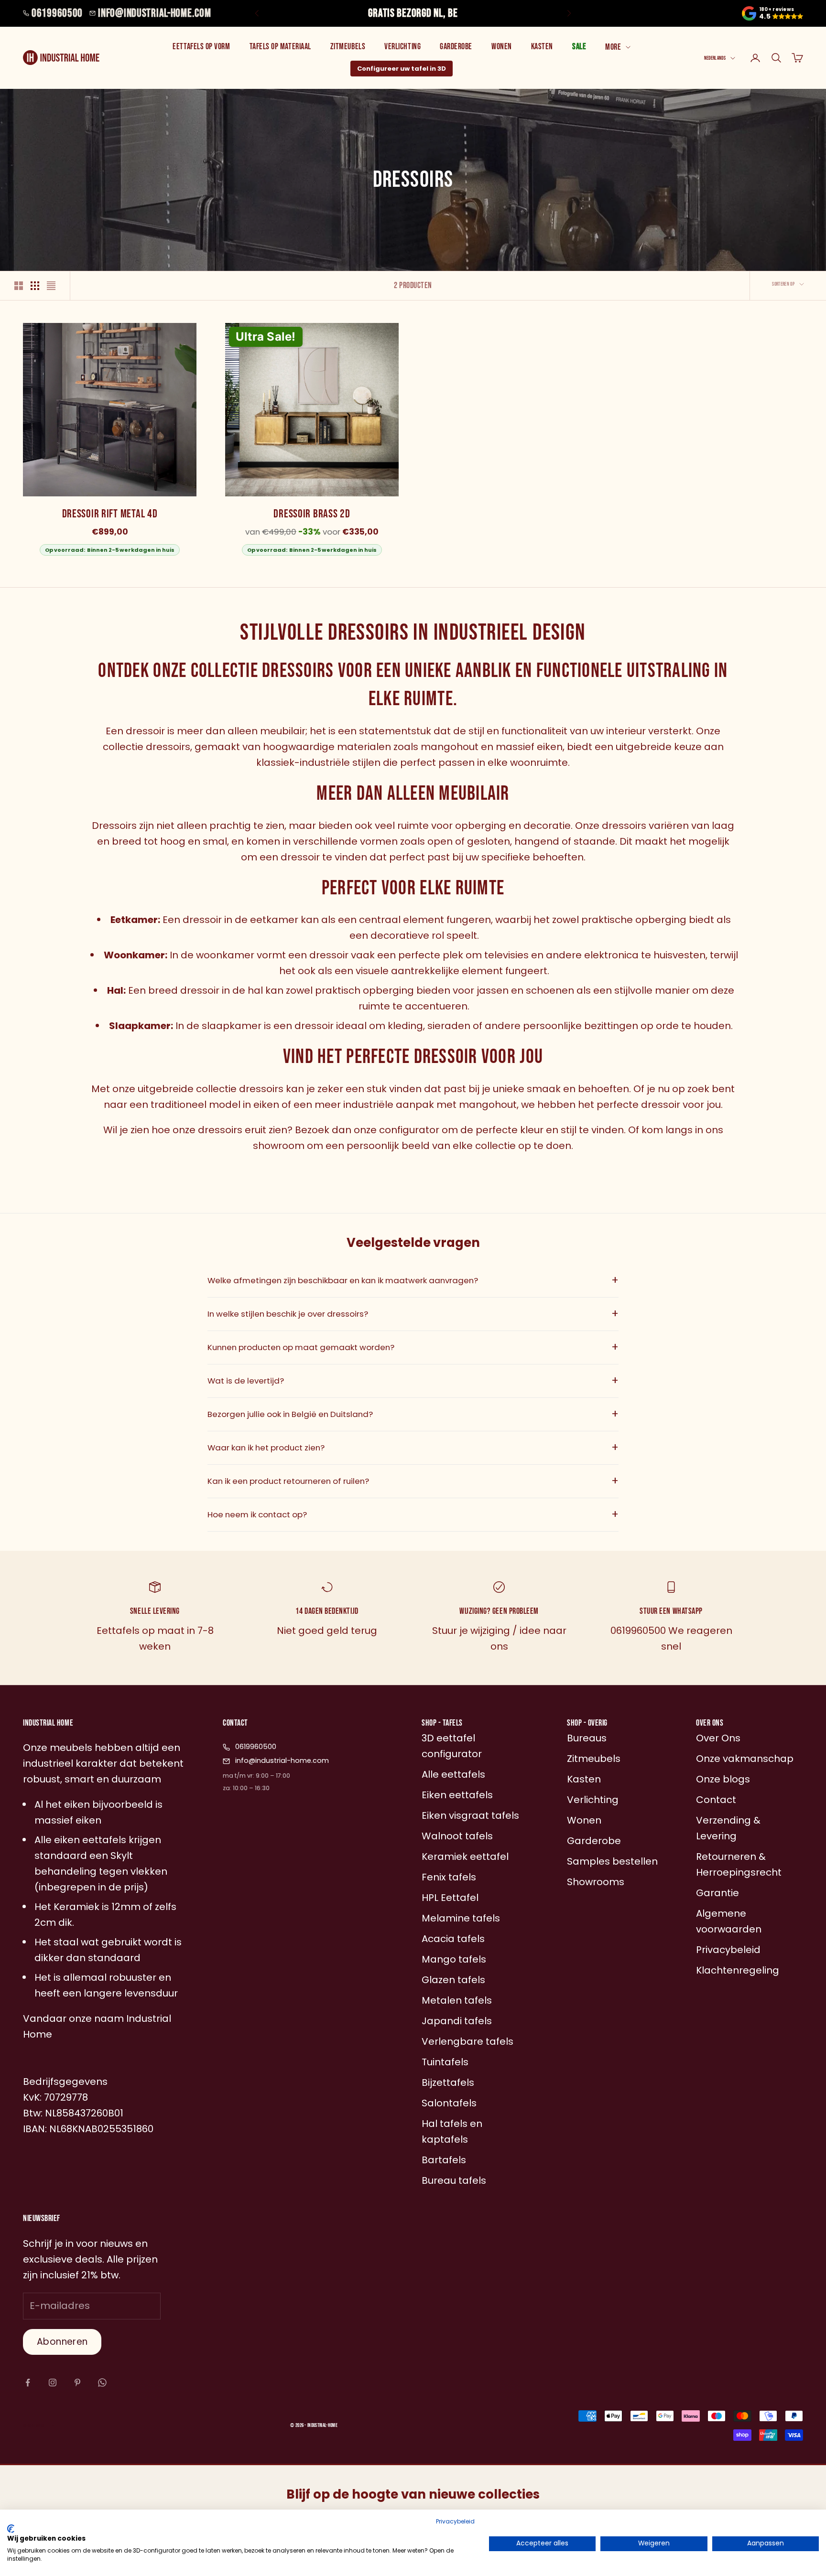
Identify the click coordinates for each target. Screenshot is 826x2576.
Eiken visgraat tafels (470, 1815)
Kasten (542, 47)
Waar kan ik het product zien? (413, 1448)
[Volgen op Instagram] (53, 2383)
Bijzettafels (448, 2082)
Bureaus (587, 1738)
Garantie (717, 1893)
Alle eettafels (453, 1774)
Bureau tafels (454, 2180)
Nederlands (715, 58)
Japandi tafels (457, 2021)
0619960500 (57, 13)
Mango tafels (454, 1959)
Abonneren (62, 2342)
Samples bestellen (612, 1861)
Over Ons (718, 1738)
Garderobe (456, 47)
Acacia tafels (453, 1939)
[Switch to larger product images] (19, 286)
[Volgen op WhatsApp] (102, 2383)
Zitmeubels (348, 47)
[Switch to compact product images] (51, 286)
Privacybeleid (455, 2521)
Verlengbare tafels (467, 2041)
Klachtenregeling (738, 1970)
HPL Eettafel (450, 1898)
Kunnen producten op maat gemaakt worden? (413, 1347)
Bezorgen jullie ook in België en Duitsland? (413, 1414)
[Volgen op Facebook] (28, 2383)
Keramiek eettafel (465, 1857)
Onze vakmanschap (745, 1759)
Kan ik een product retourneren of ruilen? (413, 1481)
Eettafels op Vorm (201, 47)
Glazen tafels (453, 1980)
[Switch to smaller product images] (35, 286)
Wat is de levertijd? (413, 1381)
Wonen (502, 47)
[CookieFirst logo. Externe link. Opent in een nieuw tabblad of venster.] (11, 2529)
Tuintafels (445, 2062)
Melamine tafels (461, 1918)
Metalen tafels (457, 2000)
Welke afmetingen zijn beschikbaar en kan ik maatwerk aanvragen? (413, 1280)
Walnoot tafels (457, 1836)
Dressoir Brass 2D (312, 514)
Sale (579, 47)
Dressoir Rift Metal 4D (110, 514)
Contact (716, 1800)
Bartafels (444, 2160)
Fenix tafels (449, 1877)
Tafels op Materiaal (280, 47)
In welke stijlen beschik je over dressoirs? (413, 1314)
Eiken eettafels (457, 1795)
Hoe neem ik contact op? (413, 1514)
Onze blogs (723, 1779)
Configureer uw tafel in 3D (402, 69)
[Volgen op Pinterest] (77, 2383)
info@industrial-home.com (154, 13)
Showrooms (596, 1882)
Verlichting (402, 47)
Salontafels (449, 2103)
